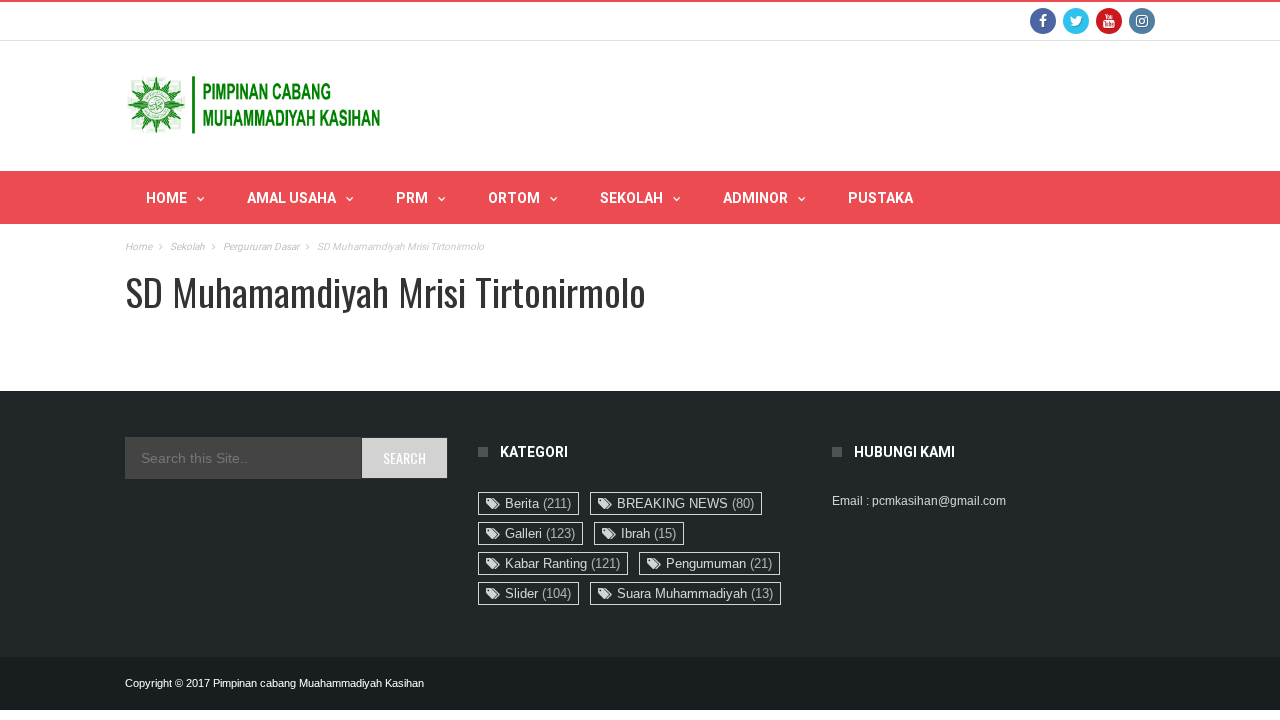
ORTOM (514, 198)
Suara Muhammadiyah (695, 593)
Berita (538, 503)
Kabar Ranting (562, 563)
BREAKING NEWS (685, 503)
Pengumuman (719, 563)
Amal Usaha (291, 198)
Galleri (540, 533)
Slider (538, 593)
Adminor (755, 198)
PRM (412, 198)
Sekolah (631, 198)
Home (166, 198)
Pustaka (880, 198)
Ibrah (648, 533)
